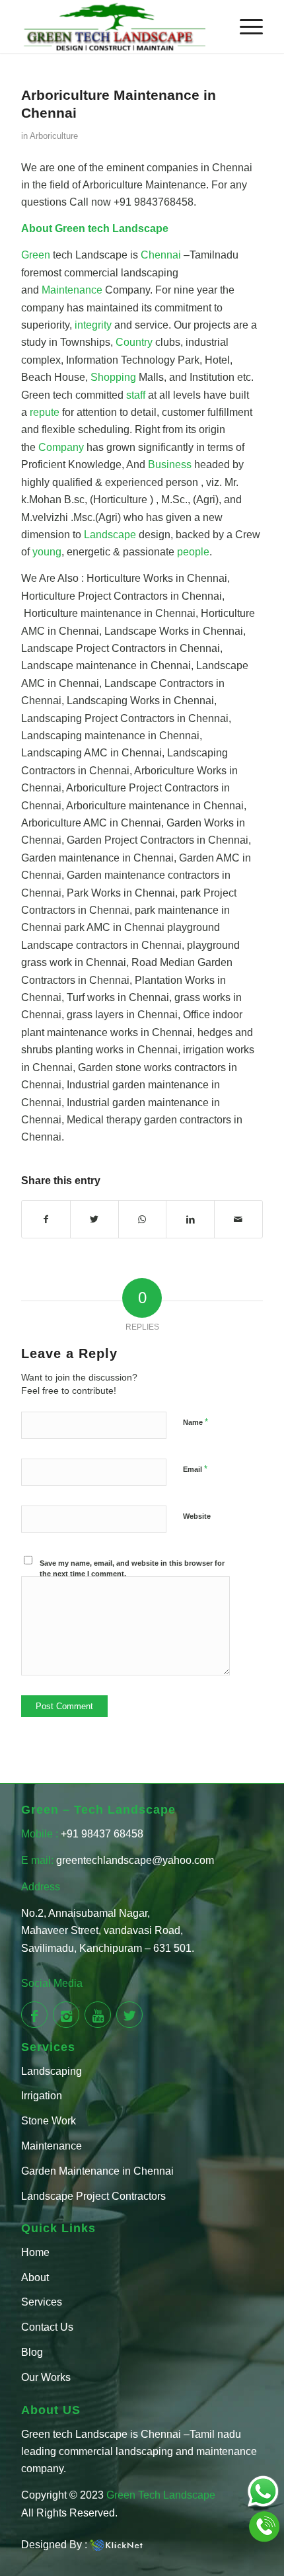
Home (35, 2252)
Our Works (46, 2377)
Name (195, 1422)
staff (137, 395)
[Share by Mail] (238, 1219)
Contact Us (47, 2327)
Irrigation (42, 2096)
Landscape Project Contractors (93, 2196)
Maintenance (73, 290)
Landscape (111, 535)
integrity (94, 325)
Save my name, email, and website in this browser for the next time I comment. (132, 1569)
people (193, 552)
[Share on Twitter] (94, 1219)
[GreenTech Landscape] (118, 26)
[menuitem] (245, 26)
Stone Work (49, 2121)
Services (42, 2302)
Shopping (115, 377)
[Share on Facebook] (46, 1219)
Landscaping (52, 2071)
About (35, 2277)
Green (70, 228)
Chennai (162, 255)
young (47, 552)
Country (135, 342)
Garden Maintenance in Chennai (97, 2171)
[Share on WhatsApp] (143, 1219)
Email (195, 1469)
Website (197, 1516)
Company (62, 447)
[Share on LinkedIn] (190, 1219)
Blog (32, 2352)
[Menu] (245, 26)
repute (46, 412)
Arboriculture (54, 136)
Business (171, 464)
